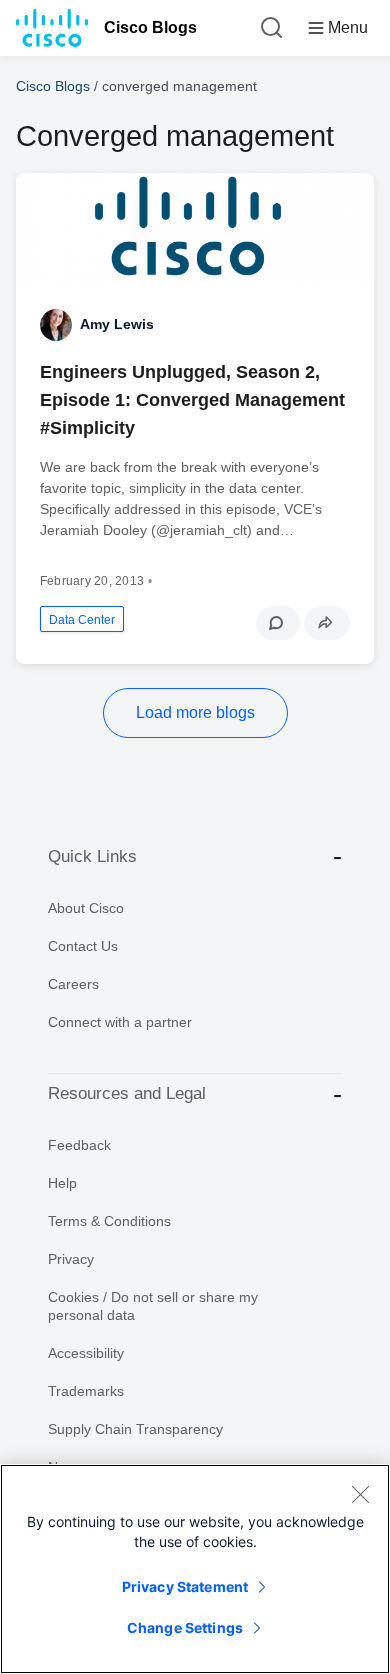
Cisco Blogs (150, 27)
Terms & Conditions (109, 1221)
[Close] (360, 1494)
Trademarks (86, 1391)
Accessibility (86, 1353)
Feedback (79, 1145)
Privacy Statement (185, 1586)
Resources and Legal (127, 1093)
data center (82, 620)
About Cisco (86, 908)
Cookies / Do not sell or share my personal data (153, 1306)
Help (62, 1183)
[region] (195, 1569)
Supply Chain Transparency (135, 1429)
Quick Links (92, 856)
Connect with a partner (120, 1022)
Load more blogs (195, 712)
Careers (73, 984)
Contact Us (83, 946)
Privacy (71, 1259)
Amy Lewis (117, 324)
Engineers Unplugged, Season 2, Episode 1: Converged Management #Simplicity (192, 400)
